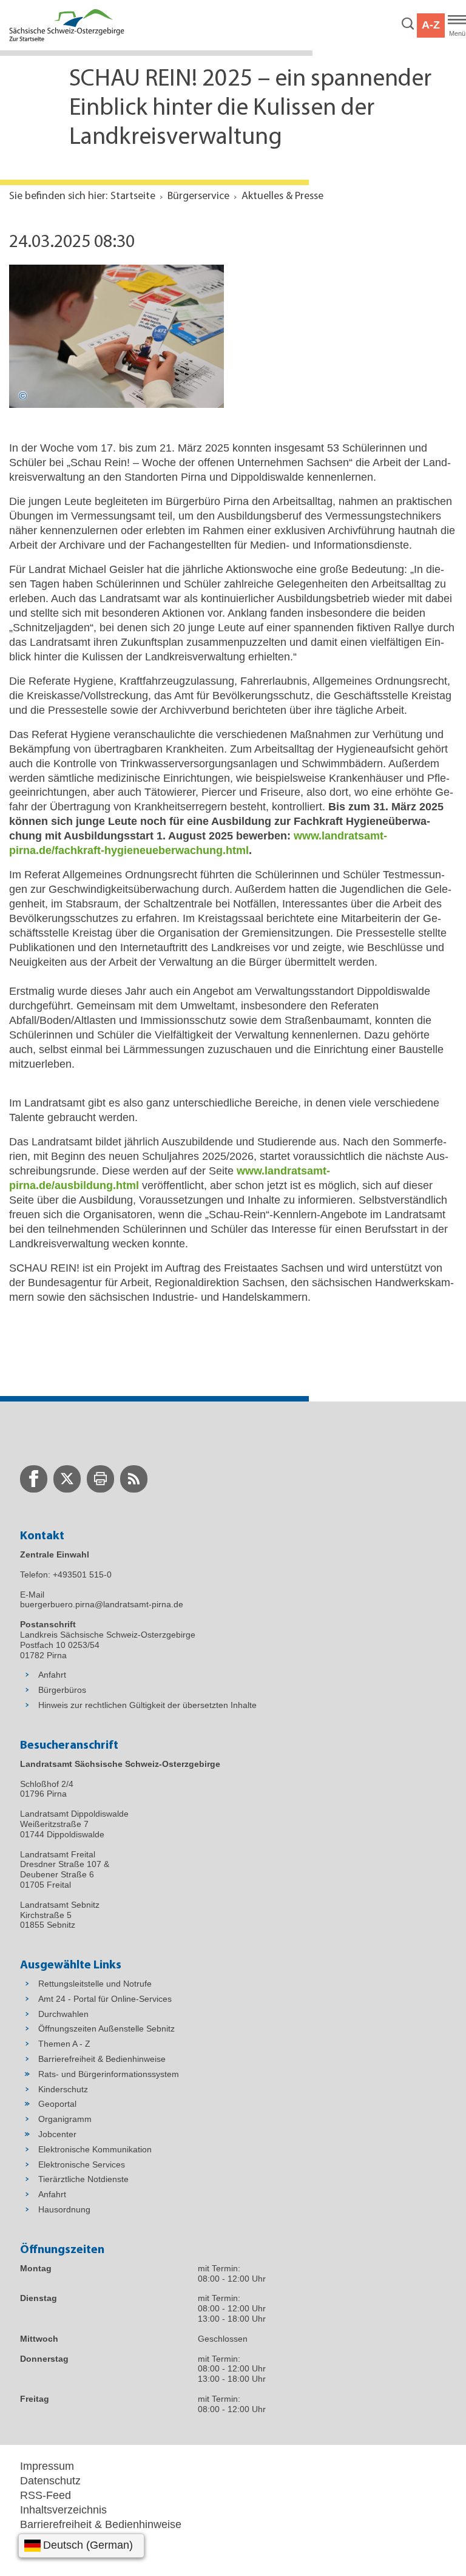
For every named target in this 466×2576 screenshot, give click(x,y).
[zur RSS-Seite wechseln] (134, 1479)
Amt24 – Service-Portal (76, 2539)
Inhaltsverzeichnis (63, 2510)
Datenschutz (50, 2481)
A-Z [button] (431, 25)
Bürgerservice (198, 197)
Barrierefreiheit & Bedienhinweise (101, 2524)
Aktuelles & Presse (282, 197)
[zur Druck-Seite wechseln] (100, 1479)
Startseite (133, 197)
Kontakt (39, 2554)
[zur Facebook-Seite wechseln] (34, 1479)
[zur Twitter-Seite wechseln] (67, 1479)
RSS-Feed (46, 2495)
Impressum (47, 2466)
